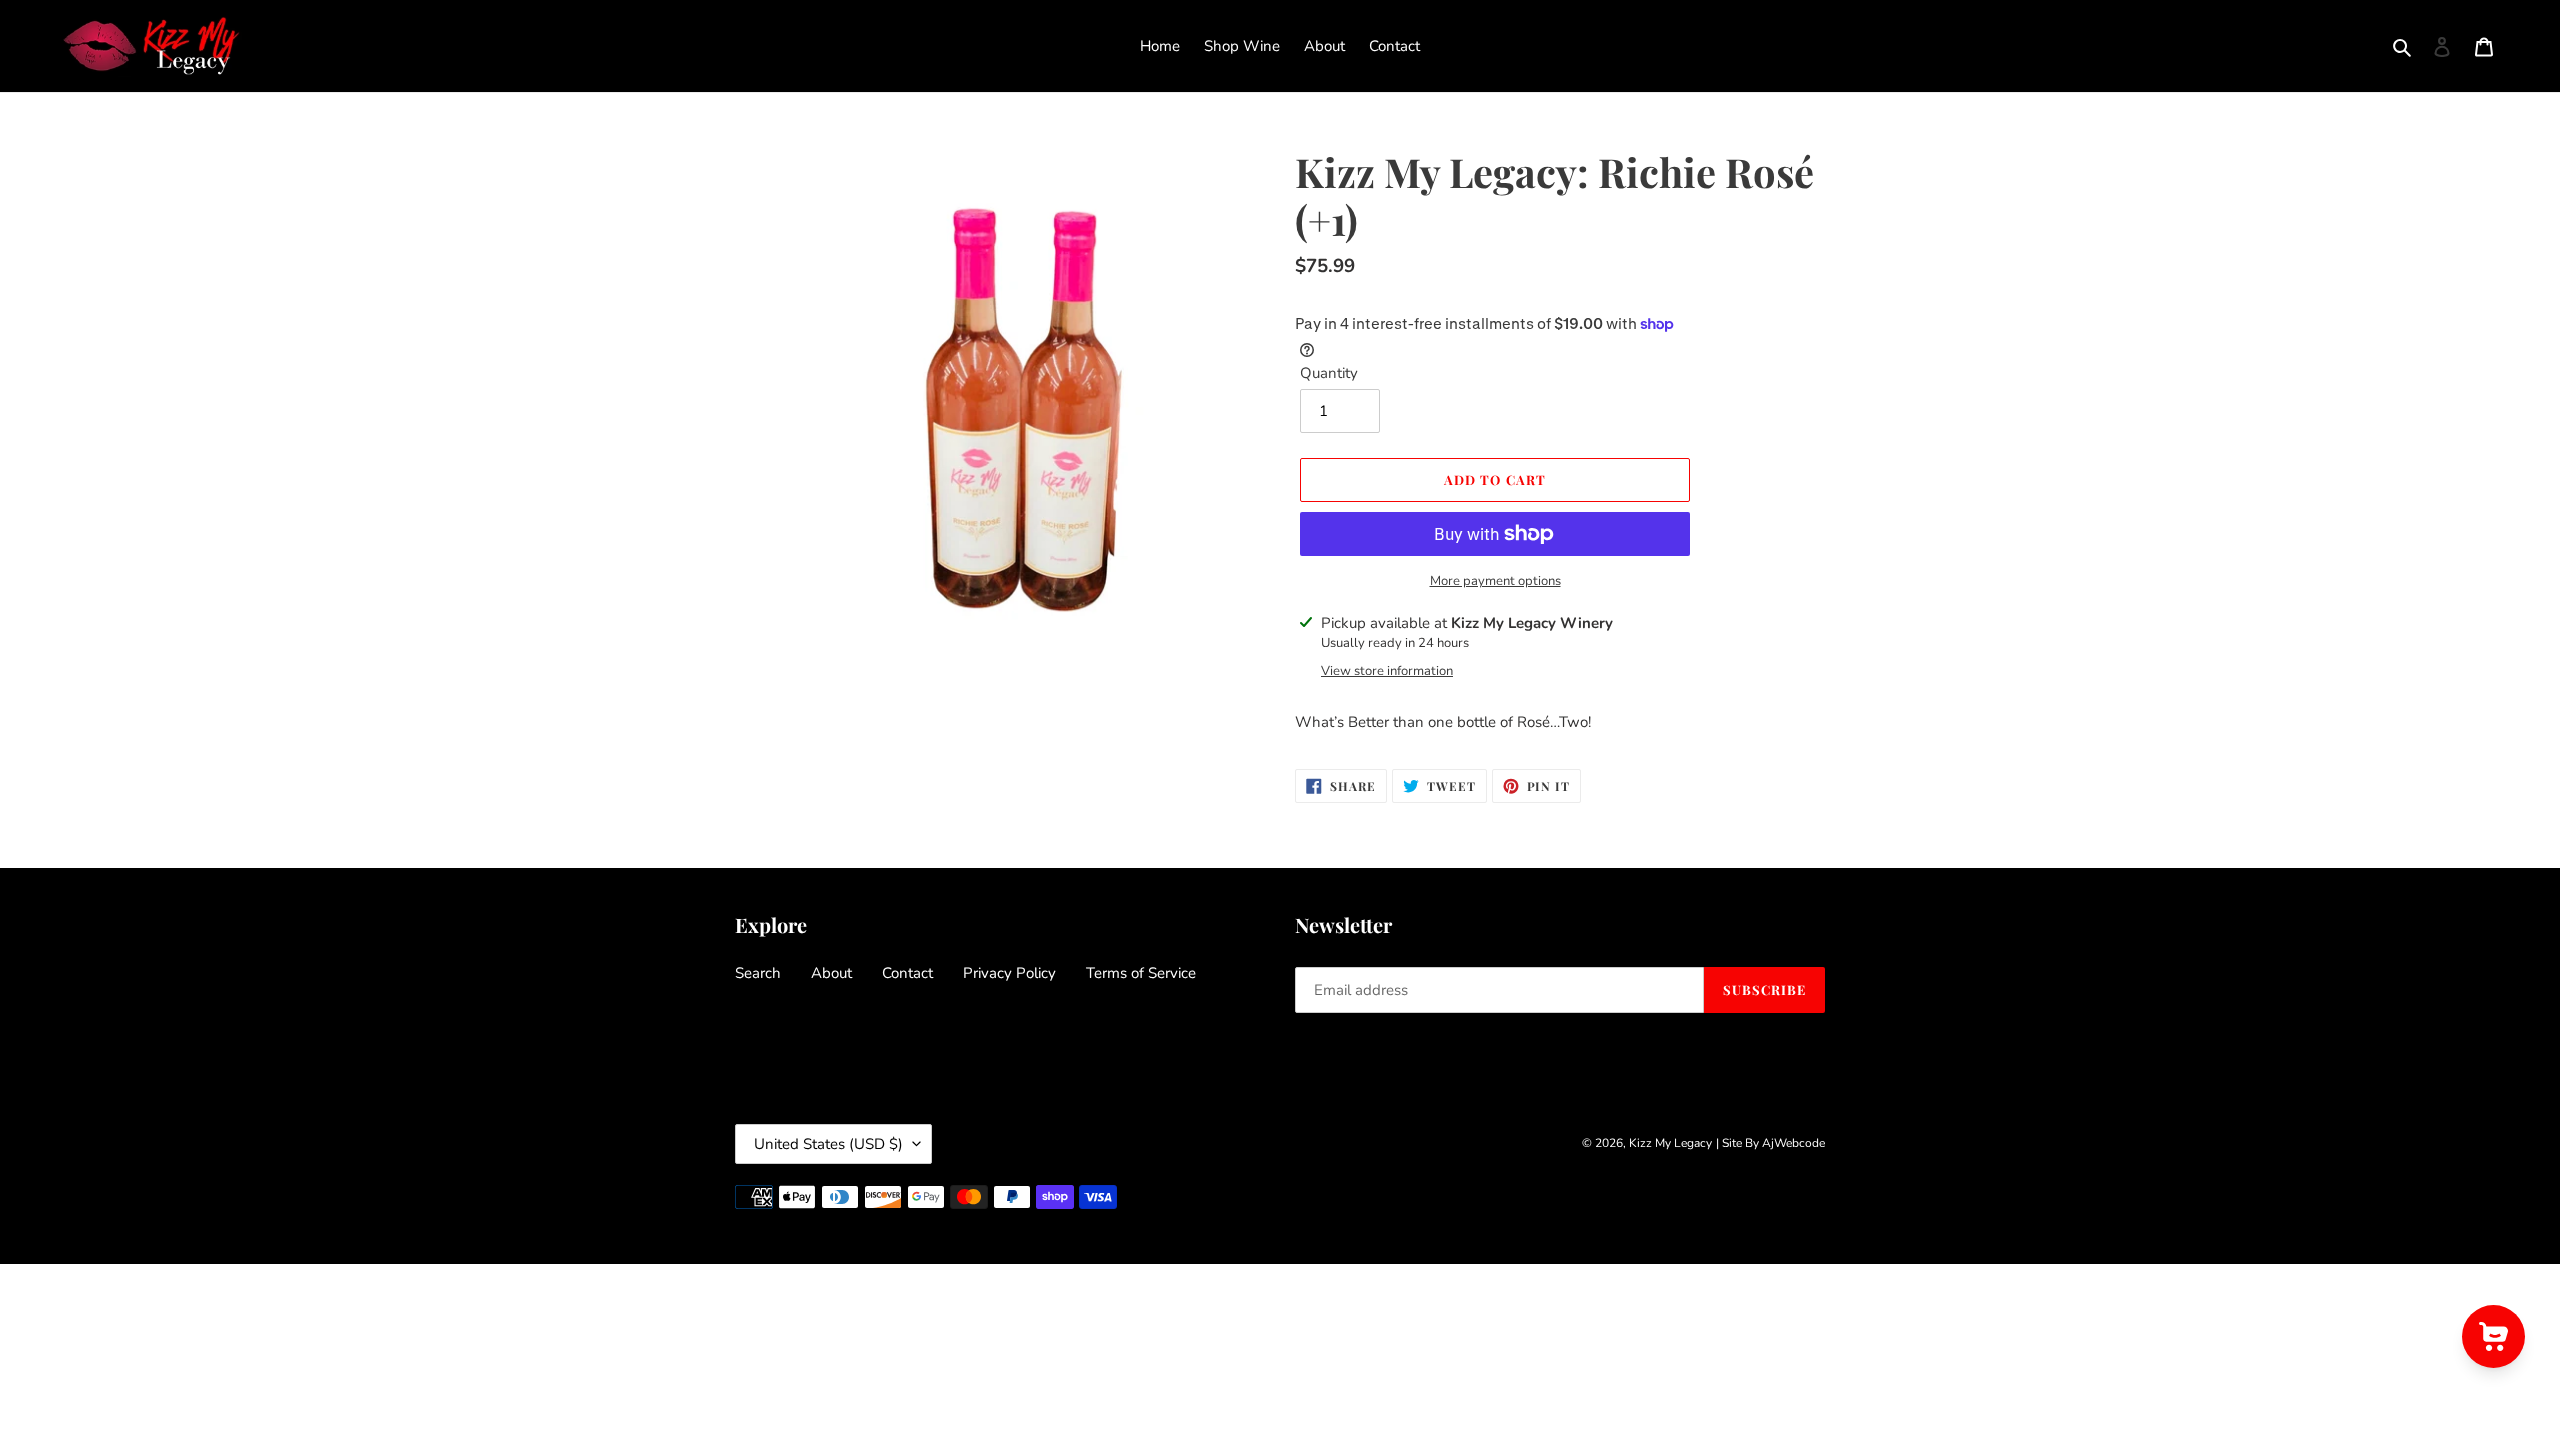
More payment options (1495, 581)
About (831, 973)
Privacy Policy (1009, 973)
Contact (907, 973)
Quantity (1329, 373)
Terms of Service (1141, 973)
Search (758, 973)
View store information (1387, 671)
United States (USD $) (828, 1144)
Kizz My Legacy (1670, 1143)
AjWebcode (1793, 1143)
